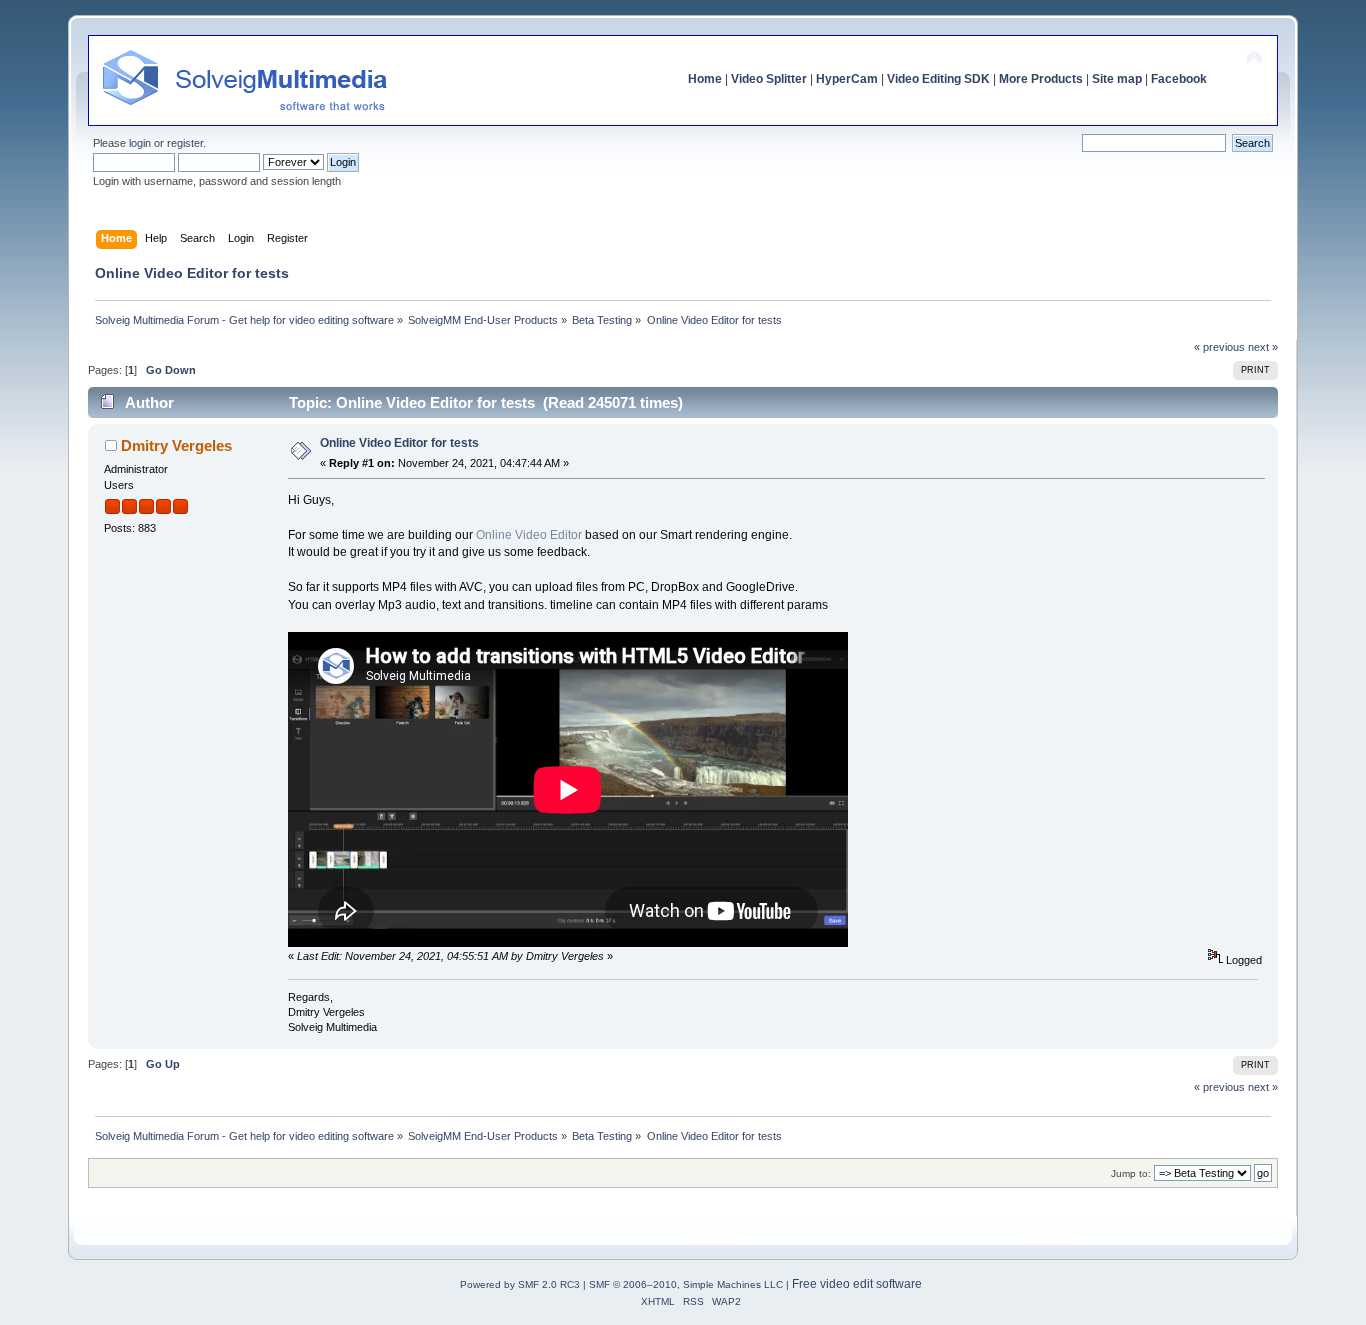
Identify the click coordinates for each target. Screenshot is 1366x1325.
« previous (1219, 347)
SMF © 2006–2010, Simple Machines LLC (686, 1284)
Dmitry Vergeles (176, 445)
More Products (1041, 79)
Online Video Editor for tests (399, 443)
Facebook (1179, 79)
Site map (1117, 79)
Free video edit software (857, 1284)
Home (705, 79)
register (185, 143)
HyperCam (847, 79)
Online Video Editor (529, 535)
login (140, 143)
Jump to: (1131, 1173)
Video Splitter (769, 79)
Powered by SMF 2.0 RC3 (520, 1284)
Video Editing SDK (938, 79)
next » (1263, 347)
